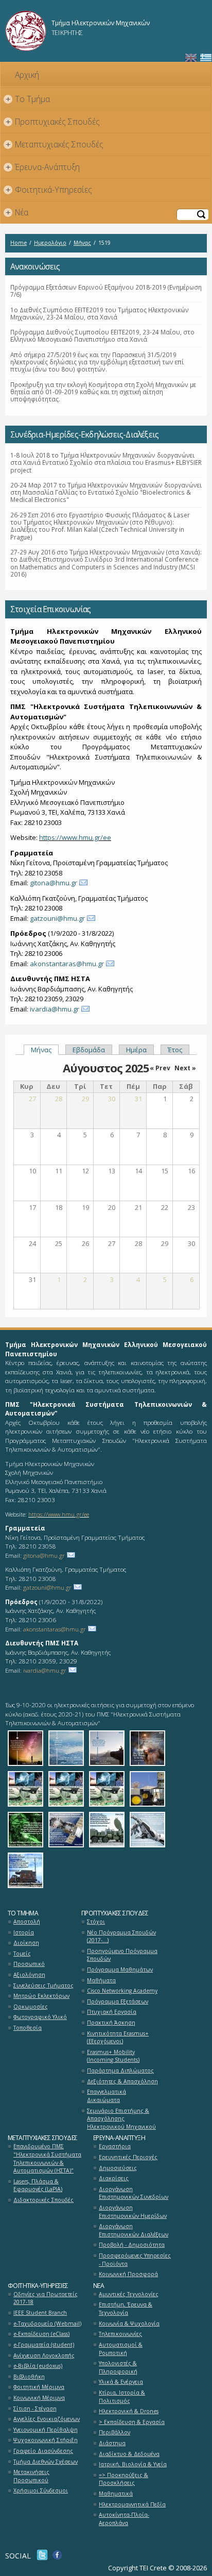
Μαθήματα (101, 1980)
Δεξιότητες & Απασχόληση (122, 2081)
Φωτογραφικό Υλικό (40, 2017)
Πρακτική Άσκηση (111, 2023)
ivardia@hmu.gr (55, 1009)
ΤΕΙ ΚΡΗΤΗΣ (67, 32)
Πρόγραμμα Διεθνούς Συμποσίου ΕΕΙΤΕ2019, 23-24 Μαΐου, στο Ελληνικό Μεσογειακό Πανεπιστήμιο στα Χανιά (102, 335)
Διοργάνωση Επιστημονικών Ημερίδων (133, 2212)
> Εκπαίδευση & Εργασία (132, 2422)
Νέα (17, 212)
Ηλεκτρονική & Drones (129, 2411)
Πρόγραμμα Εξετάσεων (118, 2001)
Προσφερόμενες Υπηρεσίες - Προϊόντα (135, 2260)
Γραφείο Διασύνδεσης (43, 2451)
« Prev (160, 1068)
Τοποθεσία (28, 2028)
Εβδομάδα (89, 1050)
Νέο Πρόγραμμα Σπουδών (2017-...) (121, 1937)
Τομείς (22, 1954)
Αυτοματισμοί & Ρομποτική (121, 2349)
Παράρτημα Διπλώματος (120, 2070)
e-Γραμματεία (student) (44, 2345)
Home (19, 243)
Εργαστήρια (115, 2146)
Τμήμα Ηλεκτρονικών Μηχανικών (101, 23)
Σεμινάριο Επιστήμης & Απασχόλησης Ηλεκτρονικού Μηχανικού (121, 2119)
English (191, 58)
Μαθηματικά (116, 2494)
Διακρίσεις (114, 2178)
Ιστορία (24, 1932)
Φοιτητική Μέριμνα (39, 2387)
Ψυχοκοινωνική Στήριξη (46, 2440)
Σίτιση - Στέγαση (35, 2409)
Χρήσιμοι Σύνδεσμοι (41, 2490)
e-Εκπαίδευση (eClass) (41, 2334)
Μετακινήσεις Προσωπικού (31, 2476)
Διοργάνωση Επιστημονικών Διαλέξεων (134, 2230)
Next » (185, 1068)
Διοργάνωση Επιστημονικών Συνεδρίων (134, 2193)
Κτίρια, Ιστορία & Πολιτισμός (122, 2397)
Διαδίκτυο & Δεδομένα (129, 2454)
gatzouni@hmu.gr (57, 918)
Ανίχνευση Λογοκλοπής (44, 2355)
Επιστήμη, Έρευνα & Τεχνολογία (126, 2309)
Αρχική (27, 75)
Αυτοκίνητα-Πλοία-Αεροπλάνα (124, 2519)
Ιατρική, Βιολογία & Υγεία (133, 2464)
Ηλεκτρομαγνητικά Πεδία (132, 2504)
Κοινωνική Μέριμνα (39, 2398)
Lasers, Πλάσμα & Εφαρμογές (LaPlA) (38, 2185)
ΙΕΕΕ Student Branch (40, 2313)
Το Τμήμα (28, 99)
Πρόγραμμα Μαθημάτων (120, 1969)
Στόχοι (96, 1922)
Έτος (175, 1050)
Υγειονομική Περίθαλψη (46, 2430)
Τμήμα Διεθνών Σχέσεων (46, 2462)
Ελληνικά (206, 58)
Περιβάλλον (114, 2432)
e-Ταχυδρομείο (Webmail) (47, 2324)
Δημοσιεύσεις (118, 2168)
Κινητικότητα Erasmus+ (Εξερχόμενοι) (118, 2038)
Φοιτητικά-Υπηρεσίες (49, 190)
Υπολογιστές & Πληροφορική (118, 2367)
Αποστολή (27, 1922)
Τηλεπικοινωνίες (120, 2334)
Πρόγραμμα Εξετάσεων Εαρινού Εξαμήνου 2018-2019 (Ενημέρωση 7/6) (106, 291)
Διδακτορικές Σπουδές (43, 2200)
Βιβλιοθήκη (29, 2377)
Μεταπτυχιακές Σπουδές (55, 144)
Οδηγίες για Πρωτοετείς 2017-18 (46, 2298)
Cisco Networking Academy (122, 1991)
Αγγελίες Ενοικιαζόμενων (47, 2419)
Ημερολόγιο (50, 243)
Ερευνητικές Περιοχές (128, 2157)
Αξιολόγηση (29, 1975)
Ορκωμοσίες (31, 2007)
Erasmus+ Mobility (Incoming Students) (113, 2056)
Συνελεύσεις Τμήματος (43, 1985)
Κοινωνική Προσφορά (128, 2274)
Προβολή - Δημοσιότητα (132, 2245)
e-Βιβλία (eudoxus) (38, 2366)
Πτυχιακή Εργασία (112, 2012)
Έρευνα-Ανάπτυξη (43, 167)
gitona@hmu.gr (54, 883)
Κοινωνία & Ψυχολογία (129, 2324)
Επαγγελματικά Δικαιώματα (107, 2096)
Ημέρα (136, 1050)
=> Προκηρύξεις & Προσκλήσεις (123, 2479)
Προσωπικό (29, 1964)
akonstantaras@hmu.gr (67, 964)
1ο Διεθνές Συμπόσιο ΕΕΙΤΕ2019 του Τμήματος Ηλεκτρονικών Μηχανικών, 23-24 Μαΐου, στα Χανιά (100, 313)
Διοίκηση (26, 1943)
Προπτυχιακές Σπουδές (53, 122)
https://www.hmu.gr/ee (75, 837)
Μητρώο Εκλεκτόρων (41, 1996)
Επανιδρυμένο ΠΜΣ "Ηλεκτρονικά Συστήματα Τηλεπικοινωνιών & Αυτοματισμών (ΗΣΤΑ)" (47, 2158)
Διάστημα (112, 2443)
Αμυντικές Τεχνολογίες (129, 2294)
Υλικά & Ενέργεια (121, 2382)
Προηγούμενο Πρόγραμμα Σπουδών (122, 1955)
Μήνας (82, 243)
